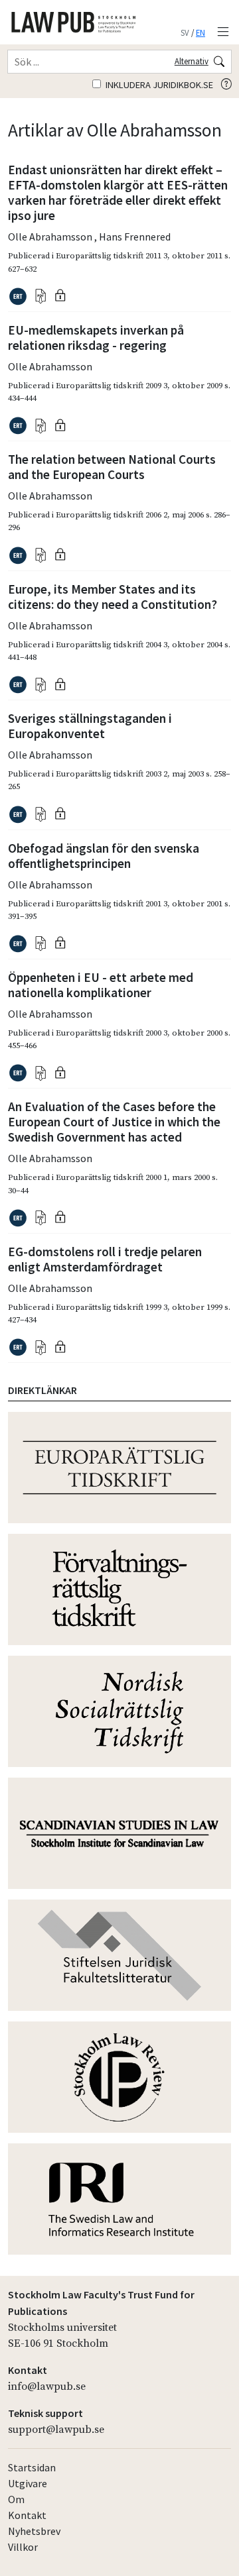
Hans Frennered (135, 237)
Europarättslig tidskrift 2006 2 (112, 515)
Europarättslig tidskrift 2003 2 (112, 774)
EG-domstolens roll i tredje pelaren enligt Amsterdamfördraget (105, 1259)
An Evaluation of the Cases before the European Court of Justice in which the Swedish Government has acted (114, 1122)
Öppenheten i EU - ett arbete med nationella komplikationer (101, 985)
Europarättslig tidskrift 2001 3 (112, 904)
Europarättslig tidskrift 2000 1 (112, 1177)
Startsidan (32, 2467)
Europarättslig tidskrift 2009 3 (112, 386)
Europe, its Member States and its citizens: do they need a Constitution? (113, 597)
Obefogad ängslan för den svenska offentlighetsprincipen (104, 856)
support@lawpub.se (56, 2430)
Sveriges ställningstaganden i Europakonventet (90, 726)
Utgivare (28, 2483)
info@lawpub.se (47, 2387)
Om (16, 2499)
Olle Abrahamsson (51, 237)
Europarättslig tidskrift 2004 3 (112, 645)
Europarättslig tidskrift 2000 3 (112, 1033)
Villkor (23, 2547)
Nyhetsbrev (34, 2531)
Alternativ (192, 61)
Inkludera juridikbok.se (158, 85)
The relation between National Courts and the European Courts (112, 467)
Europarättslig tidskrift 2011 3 (112, 256)
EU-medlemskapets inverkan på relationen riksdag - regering (96, 338)
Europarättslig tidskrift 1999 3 (112, 1307)
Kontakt (27, 2515)
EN (200, 32)
